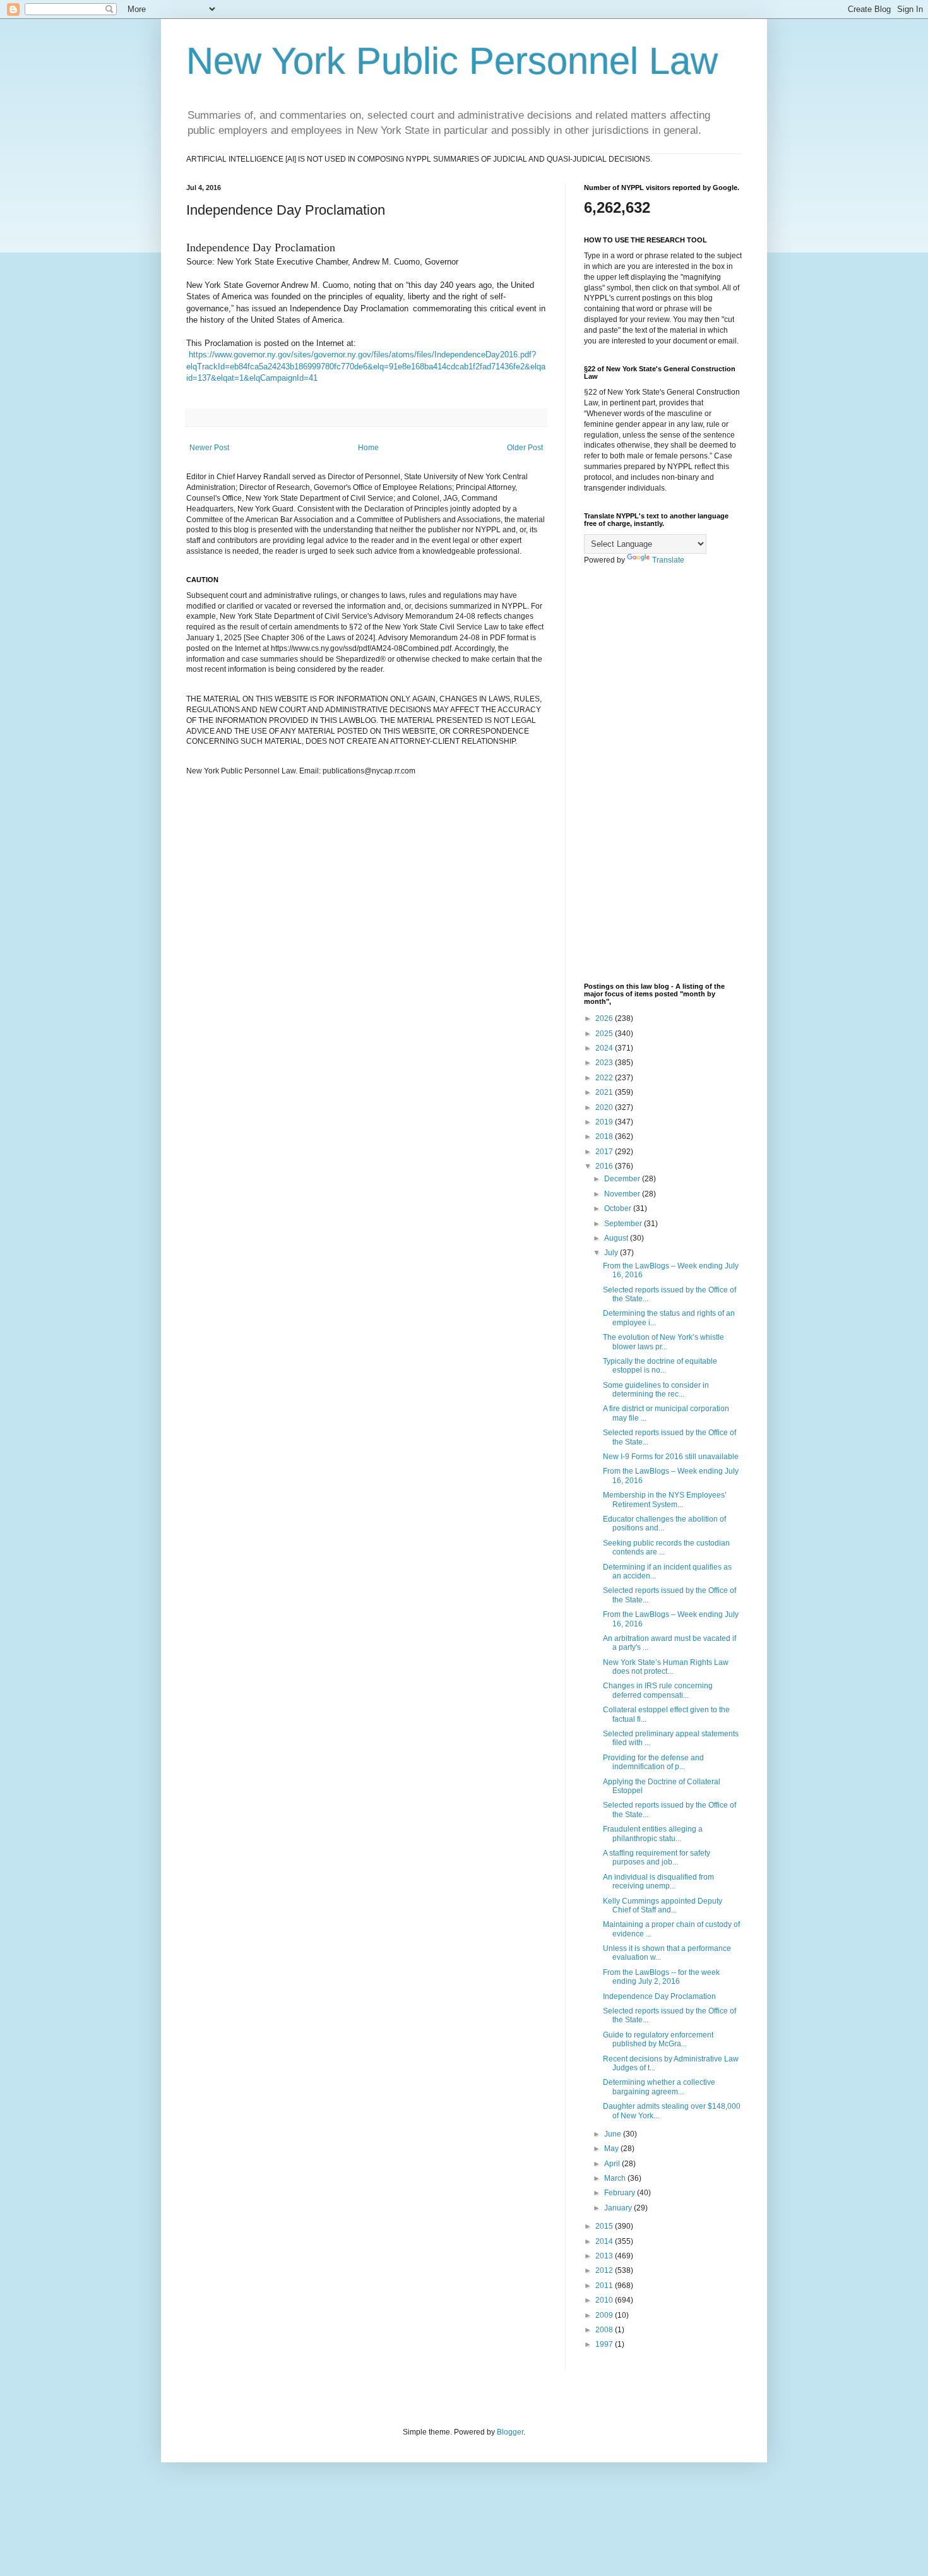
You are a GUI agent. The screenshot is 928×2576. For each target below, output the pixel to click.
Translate (668, 560)
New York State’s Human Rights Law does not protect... (666, 1667)
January (619, 2208)
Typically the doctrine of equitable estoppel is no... (660, 1366)
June (614, 2134)
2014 (605, 2241)
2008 (605, 2330)
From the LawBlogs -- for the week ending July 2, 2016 (661, 1977)
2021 (605, 1092)
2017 (605, 1152)
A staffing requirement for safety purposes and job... (657, 1857)
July (612, 1253)
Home (368, 448)
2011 (605, 2286)
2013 (605, 2256)
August (617, 1238)
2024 (605, 1048)
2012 (605, 2270)
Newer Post (209, 448)
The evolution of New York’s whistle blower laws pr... (663, 1342)
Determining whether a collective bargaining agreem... (659, 2087)
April (613, 2164)
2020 (605, 1107)
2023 (605, 1063)
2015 (605, 2226)
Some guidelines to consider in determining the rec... (656, 1390)
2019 (605, 1122)
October (619, 1208)
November (623, 1194)
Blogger (510, 2432)
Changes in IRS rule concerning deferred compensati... (658, 1690)
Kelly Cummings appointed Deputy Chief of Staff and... (663, 1905)
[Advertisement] (663, 774)
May (612, 2149)
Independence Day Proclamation (659, 1996)
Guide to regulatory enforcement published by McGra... (658, 2039)
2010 (605, 2300)
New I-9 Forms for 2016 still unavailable (671, 1457)
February (621, 2193)
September (624, 1224)
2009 (605, 2315)
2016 (605, 1166)
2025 (605, 1034)
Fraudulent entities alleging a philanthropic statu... (653, 1834)
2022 (605, 1078)
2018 (605, 1136)
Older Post (525, 448)
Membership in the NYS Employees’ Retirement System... (665, 1500)
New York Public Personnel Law (452, 61)
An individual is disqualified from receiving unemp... (658, 1881)
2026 (605, 1018)
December (623, 1179)
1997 (605, 2344)
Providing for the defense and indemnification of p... (653, 1762)
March (616, 2178)
